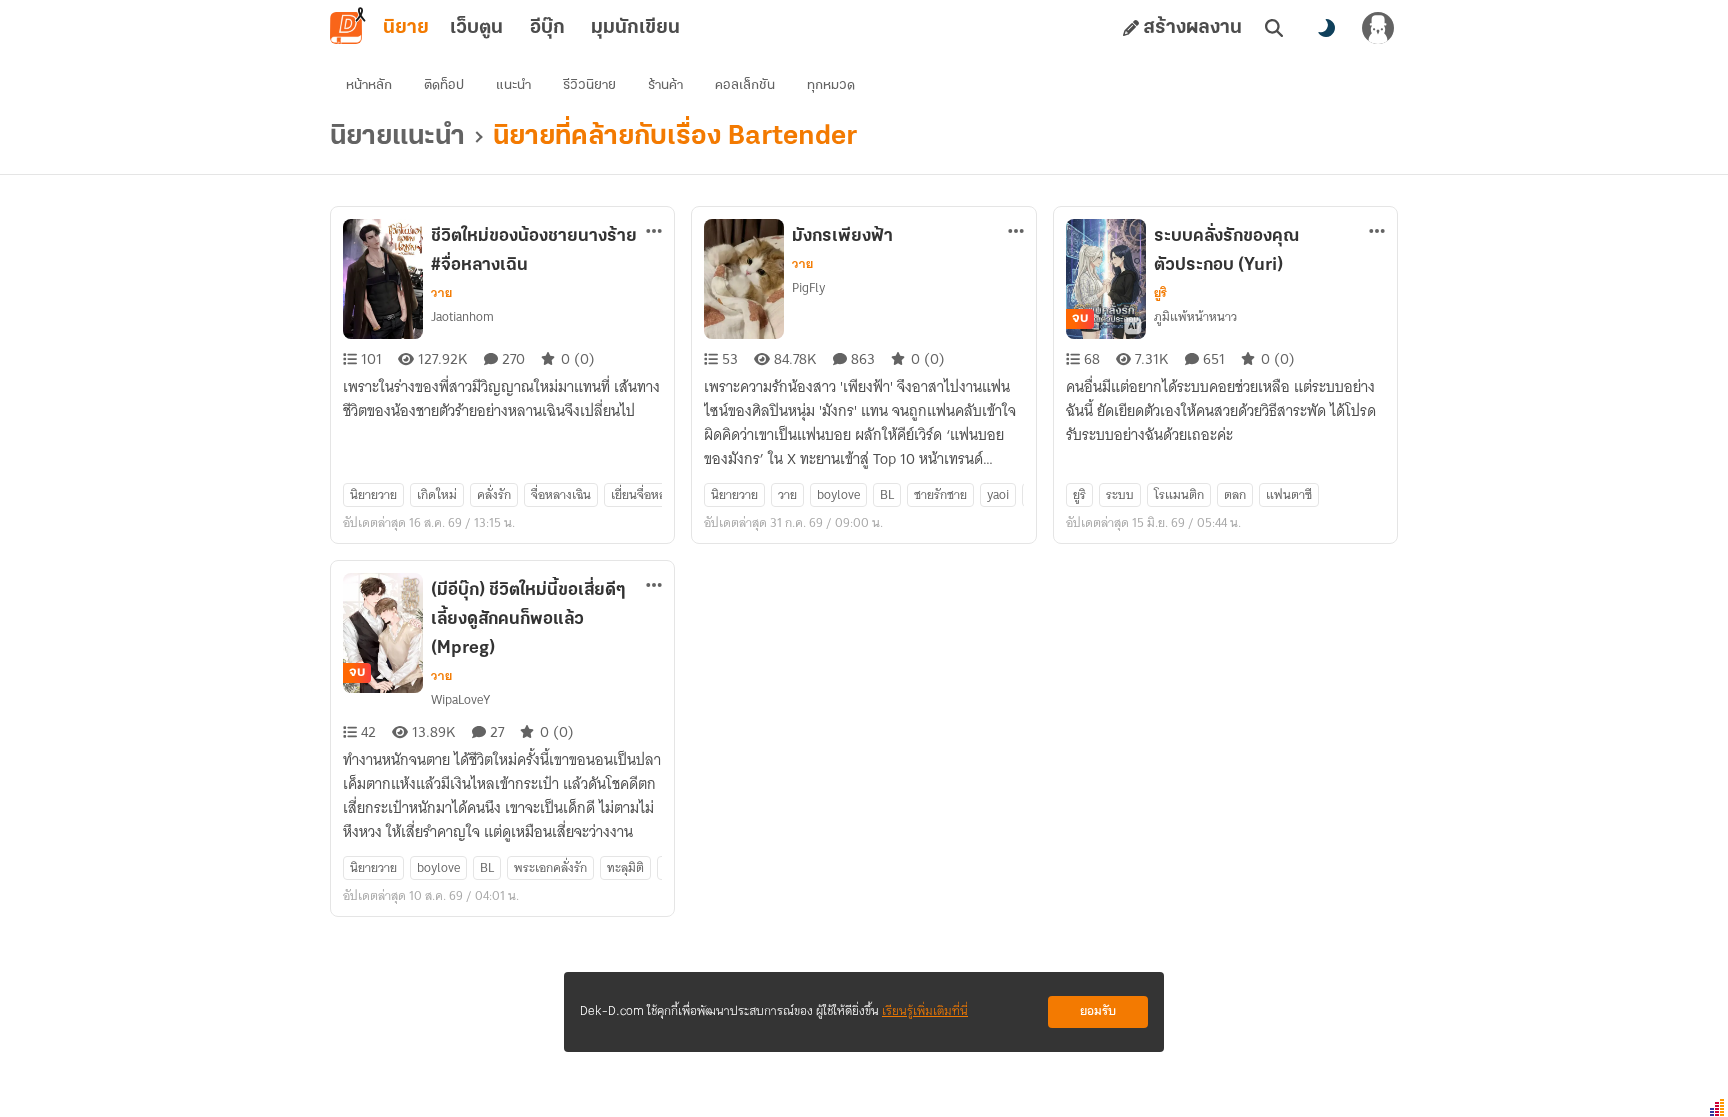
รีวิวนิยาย (589, 85)
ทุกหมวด (831, 85)
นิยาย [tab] (406, 28)
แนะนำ (513, 85)
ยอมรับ (1098, 1011)
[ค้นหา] (1274, 28)
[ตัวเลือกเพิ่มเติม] (654, 231)
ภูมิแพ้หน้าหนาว (1195, 316)
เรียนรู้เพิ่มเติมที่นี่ (925, 1011)
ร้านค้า (665, 85)
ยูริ (1160, 293)
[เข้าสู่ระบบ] (1378, 28)
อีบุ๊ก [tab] (547, 28)
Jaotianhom (462, 316)
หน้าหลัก (369, 85)
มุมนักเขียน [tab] (635, 28)
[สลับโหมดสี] (1326, 28)
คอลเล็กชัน (745, 85)
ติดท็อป (444, 85)
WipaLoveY (460, 699)
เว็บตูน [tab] (476, 28)
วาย (441, 293)
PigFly (808, 287)
